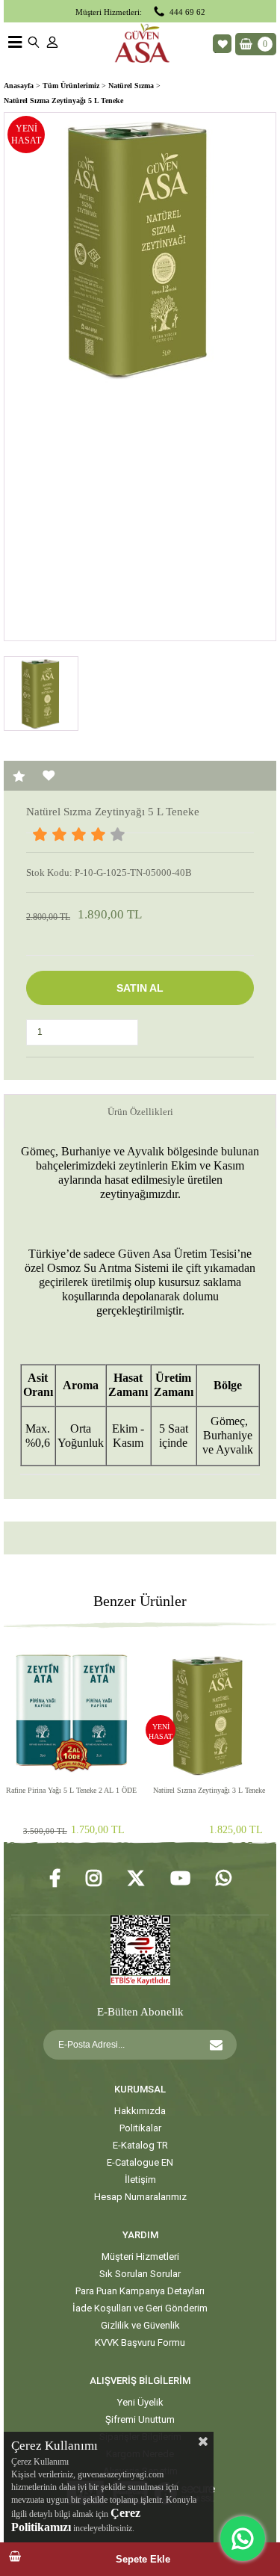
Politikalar (140, 2128)
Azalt (127, 1034)
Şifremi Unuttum (140, 2419)
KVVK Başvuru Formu (140, 2342)
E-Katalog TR (140, 2145)
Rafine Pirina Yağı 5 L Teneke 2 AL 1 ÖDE (71, 1790)
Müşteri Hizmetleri (140, 2257)
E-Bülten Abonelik (140, 2012)
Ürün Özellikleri (140, 1112)
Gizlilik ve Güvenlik (140, 2325)
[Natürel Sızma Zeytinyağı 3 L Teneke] (209, 1711)
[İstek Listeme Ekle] (49, 776)
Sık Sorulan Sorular (140, 2274)
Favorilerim (222, 44)
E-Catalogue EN (140, 2162)
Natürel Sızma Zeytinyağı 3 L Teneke (209, 1790)
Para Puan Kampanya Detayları (140, 2291)
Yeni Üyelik (140, 2402)
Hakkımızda (140, 2111)
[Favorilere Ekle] (19, 776)
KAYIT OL (216, 2045)
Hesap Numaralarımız (140, 2197)
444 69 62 (187, 12)
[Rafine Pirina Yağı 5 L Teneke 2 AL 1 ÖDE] (71, 1711)
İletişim (140, 2180)
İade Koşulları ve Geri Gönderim (140, 2308)
